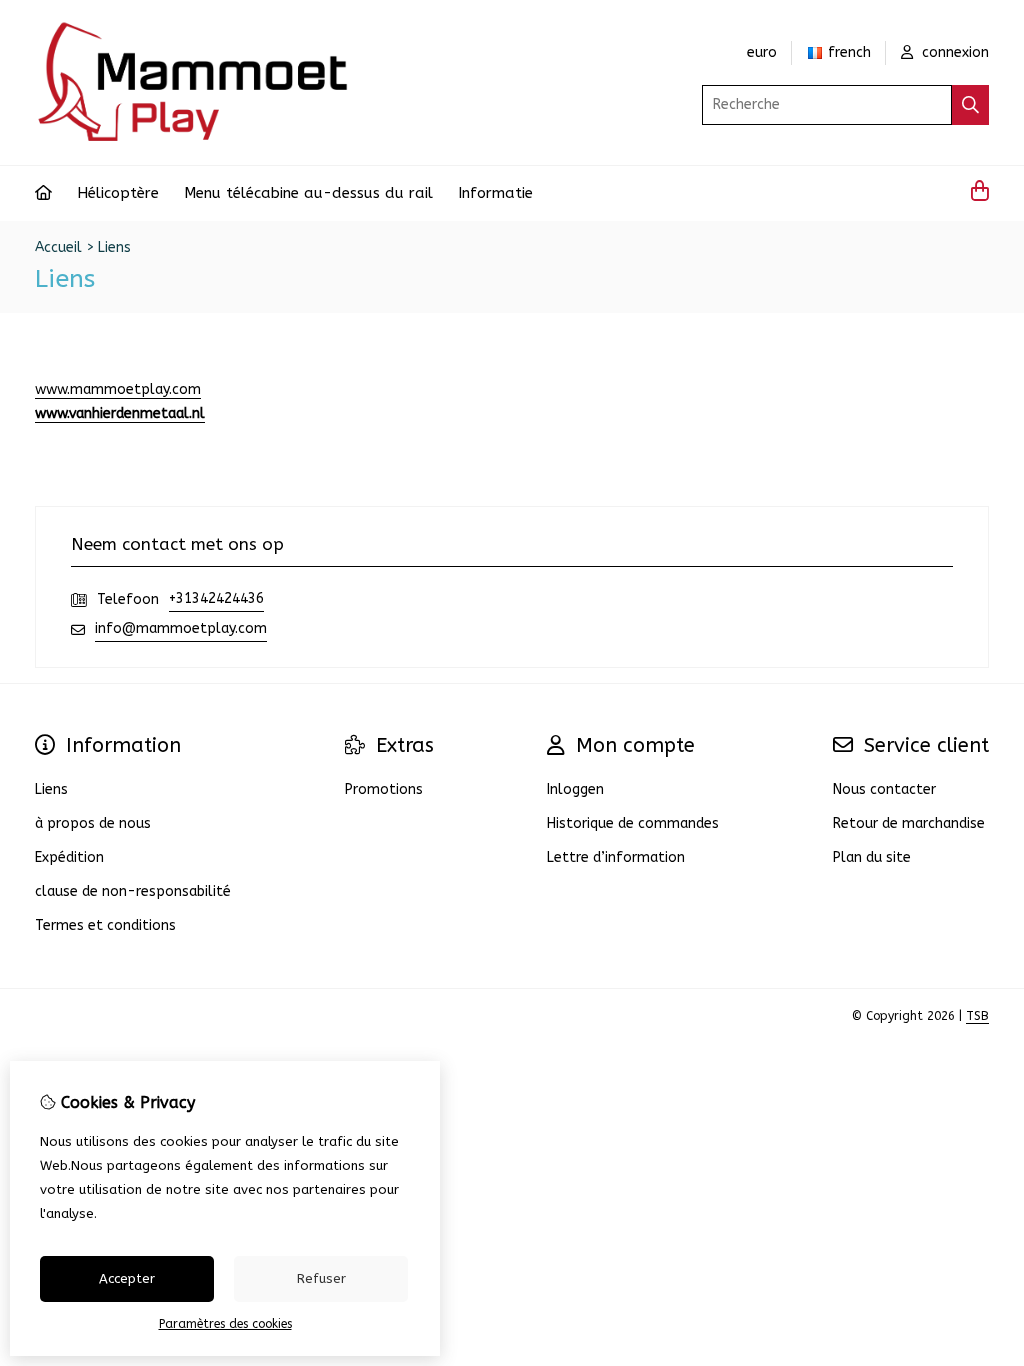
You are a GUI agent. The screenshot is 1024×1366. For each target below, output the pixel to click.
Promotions (384, 789)
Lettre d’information (616, 857)
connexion (953, 52)
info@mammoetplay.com (181, 628)
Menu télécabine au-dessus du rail (308, 193)
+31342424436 (216, 598)
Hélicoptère (118, 193)
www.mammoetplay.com (118, 389)
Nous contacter (884, 789)
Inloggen (575, 789)
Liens (114, 247)
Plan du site (872, 857)
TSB (977, 1016)
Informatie (495, 193)
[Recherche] (970, 105)
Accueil (58, 247)
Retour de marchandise (909, 823)
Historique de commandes (633, 823)
